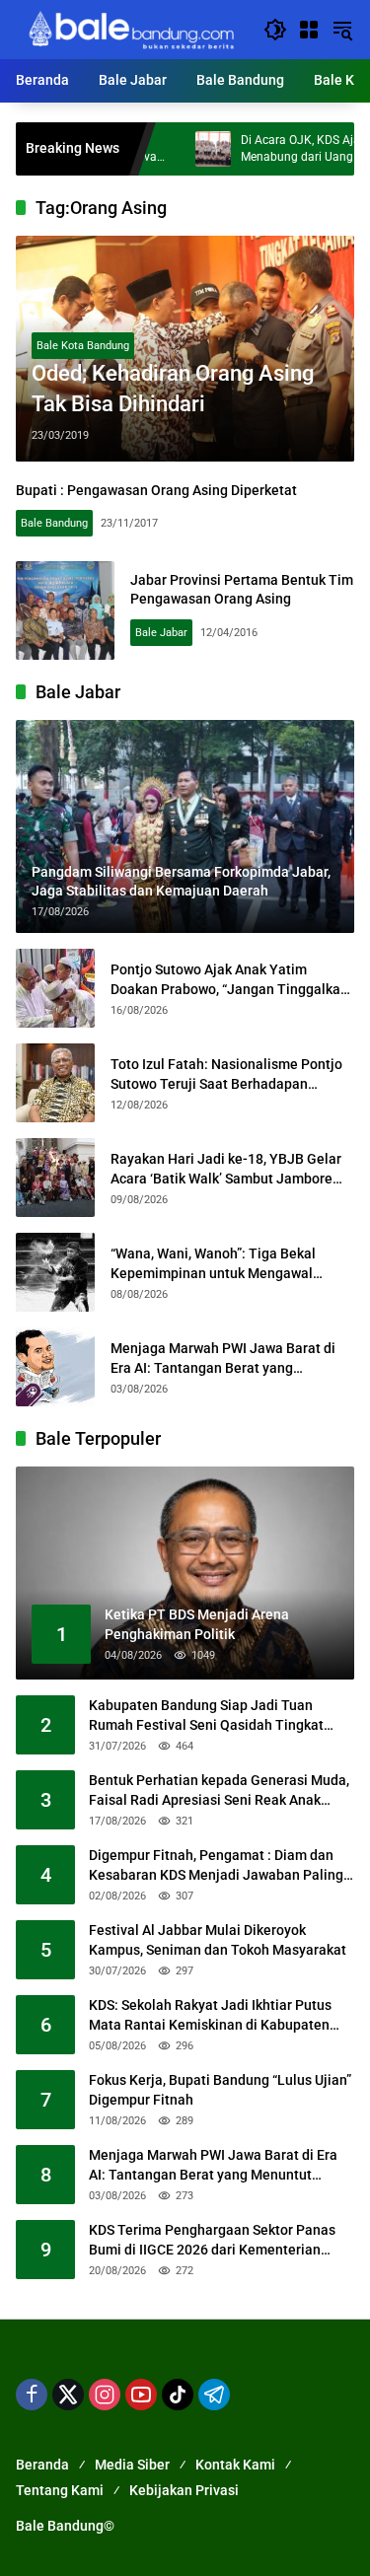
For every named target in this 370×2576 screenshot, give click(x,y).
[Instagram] (105, 2395)
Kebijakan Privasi (184, 2490)
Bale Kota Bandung (83, 346)
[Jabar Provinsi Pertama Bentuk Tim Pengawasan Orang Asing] (65, 610)
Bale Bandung (54, 523)
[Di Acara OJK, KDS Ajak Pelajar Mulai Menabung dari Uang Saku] (174, 149)
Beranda (42, 2465)
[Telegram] (214, 2395)
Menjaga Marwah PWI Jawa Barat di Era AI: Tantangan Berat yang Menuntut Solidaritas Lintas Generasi (228, 1359)
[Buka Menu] (309, 30)
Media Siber (132, 2465)
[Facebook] (32, 2395)
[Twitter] (68, 2395)
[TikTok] (178, 2395)
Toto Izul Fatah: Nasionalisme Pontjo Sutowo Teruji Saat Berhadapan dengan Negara (226, 1075)
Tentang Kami (60, 2490)
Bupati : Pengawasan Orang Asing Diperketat (156, 490)
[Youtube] (141, 2395)
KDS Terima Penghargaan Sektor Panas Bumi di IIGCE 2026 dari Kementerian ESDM (212, 2241)
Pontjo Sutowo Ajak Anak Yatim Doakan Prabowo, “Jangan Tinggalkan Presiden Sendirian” (229, 980)
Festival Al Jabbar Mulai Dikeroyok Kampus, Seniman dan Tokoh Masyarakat (218, 1940)
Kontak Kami (235, 2465)
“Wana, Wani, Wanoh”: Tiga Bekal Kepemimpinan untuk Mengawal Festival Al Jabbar (213, 1264)
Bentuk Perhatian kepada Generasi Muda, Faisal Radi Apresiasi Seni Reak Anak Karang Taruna (219, 1791)
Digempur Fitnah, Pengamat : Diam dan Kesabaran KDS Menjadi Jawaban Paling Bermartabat (216, 1866)
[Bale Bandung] (130, 29)
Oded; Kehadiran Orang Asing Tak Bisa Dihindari (173, 389)
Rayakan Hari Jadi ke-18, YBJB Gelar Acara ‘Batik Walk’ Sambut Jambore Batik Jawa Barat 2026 (226, 1170)
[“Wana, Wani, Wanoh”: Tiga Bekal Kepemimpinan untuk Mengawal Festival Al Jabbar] (55, 1272)
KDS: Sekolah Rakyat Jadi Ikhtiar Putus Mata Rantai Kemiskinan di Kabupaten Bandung (210, 2016)
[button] (275, 30)
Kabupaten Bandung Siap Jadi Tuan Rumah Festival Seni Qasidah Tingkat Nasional (206, 1716)
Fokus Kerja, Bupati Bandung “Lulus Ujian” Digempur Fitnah (220, 2090)
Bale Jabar (161, 633)
